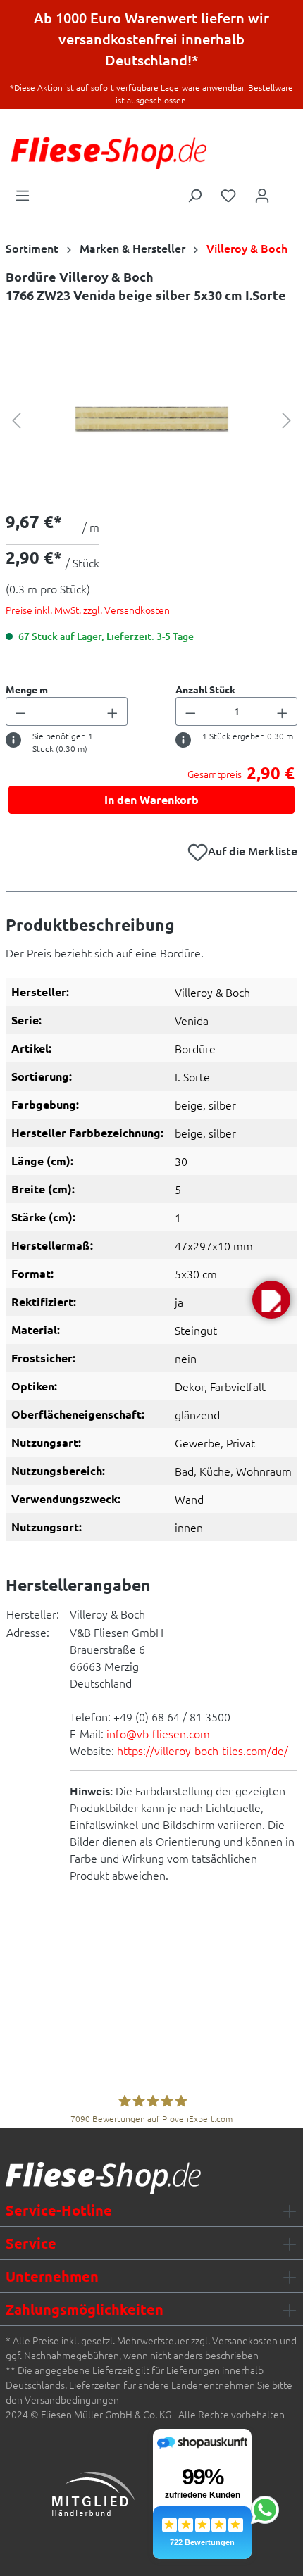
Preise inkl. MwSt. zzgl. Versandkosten (88, 610)
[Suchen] (194, 194)
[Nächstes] (287, 419)
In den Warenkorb (151, 799)
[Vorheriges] (16, 419)
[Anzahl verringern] (20, 711)
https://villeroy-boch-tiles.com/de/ (203, 1750)
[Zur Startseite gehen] (109, 153)
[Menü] (23, 194)
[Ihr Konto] (262, 194)
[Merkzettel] (228, 194)
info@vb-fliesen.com (158, 1733)
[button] (271, 1300)
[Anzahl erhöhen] (113, 711)
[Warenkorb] (288, 191)
